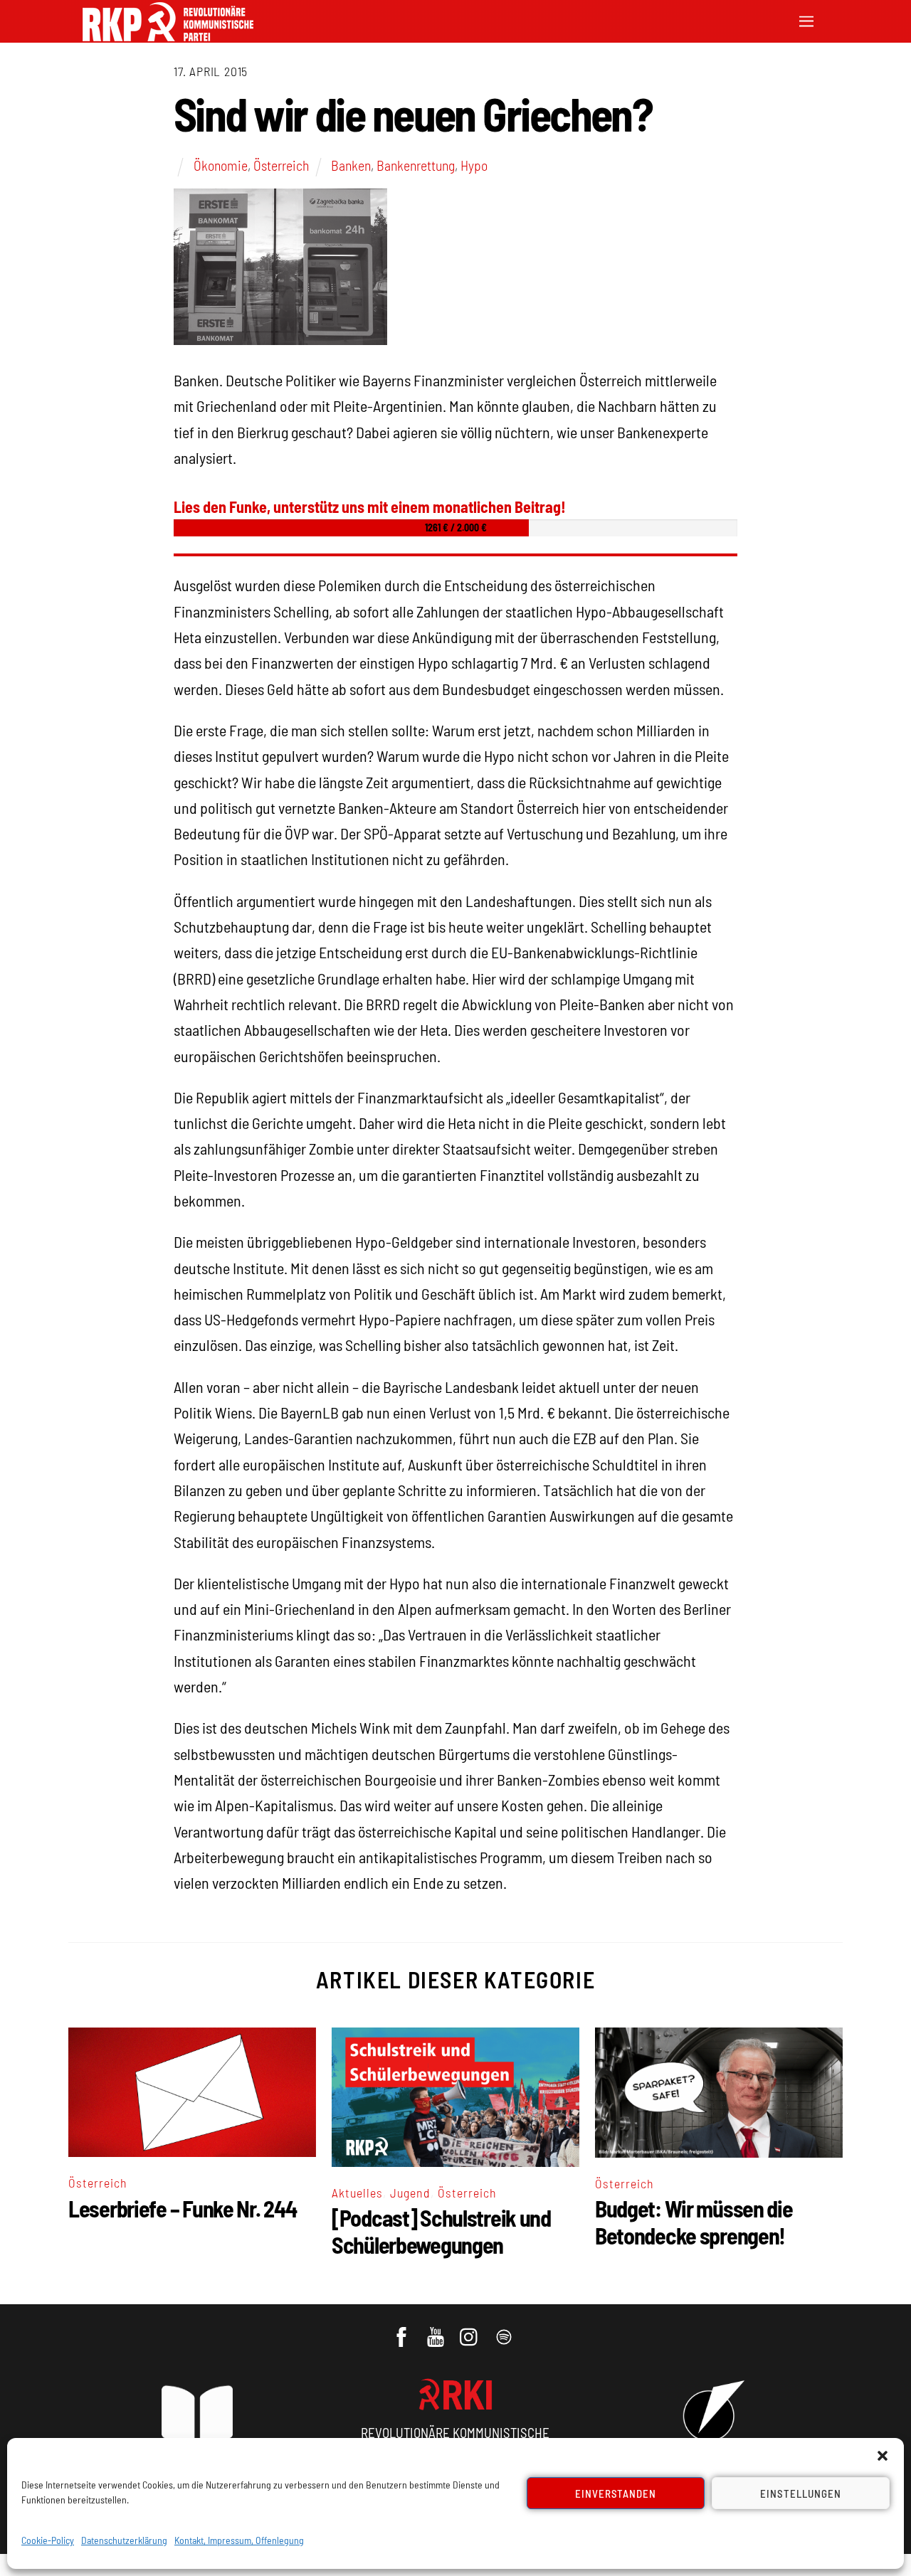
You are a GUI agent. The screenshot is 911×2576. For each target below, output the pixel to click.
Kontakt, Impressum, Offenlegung (239, 2540)
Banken (351, 165)
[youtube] (437, 2330)
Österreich (281, 165)
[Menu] (806, 20)
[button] (883, 2456)
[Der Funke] (168, 37)
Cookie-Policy (48, 2540)
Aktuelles (357, 2193)
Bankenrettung (416, 165)
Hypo (474, 165)
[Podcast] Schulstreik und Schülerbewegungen (441, 2231)
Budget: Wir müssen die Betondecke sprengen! (694, 2222)
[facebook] (402, 2330)
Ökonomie (221, 165)
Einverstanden (616, 2493)
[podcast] (505, 2330)
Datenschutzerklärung (124, 2540)
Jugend (410, 2193)
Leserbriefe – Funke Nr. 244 (182, 2208)
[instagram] (471, 2330)
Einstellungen (801, 2493)
